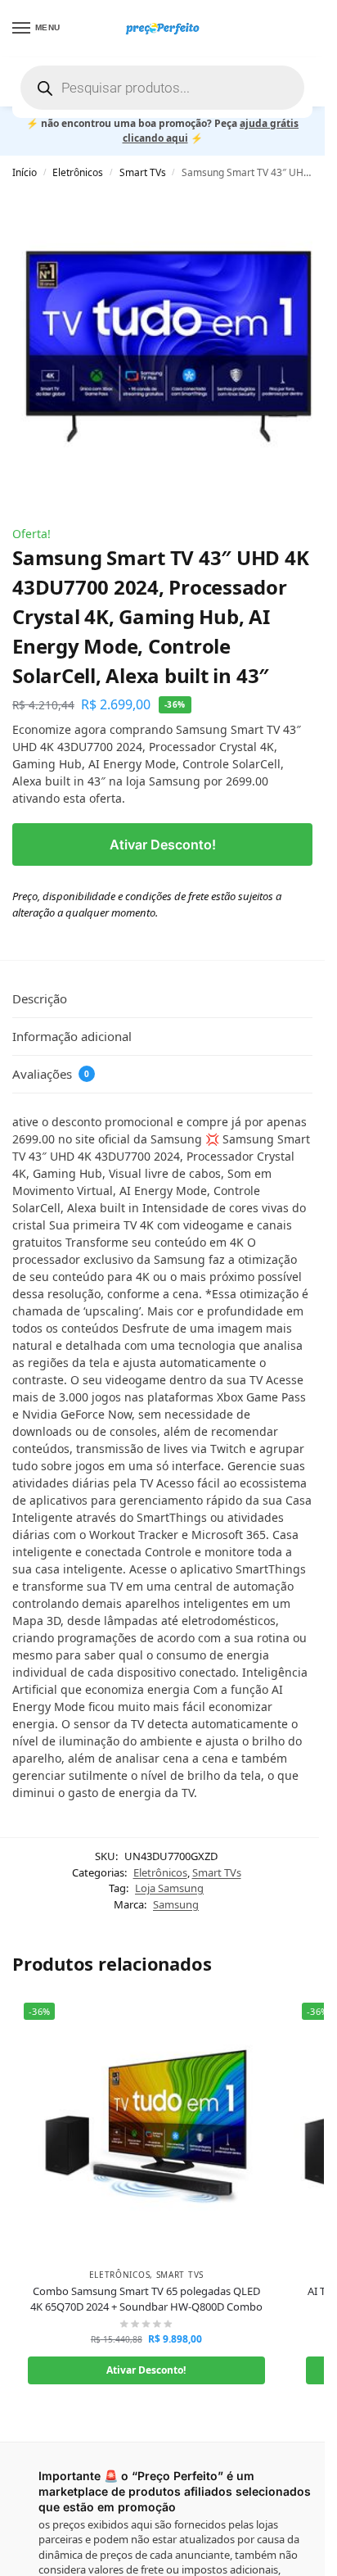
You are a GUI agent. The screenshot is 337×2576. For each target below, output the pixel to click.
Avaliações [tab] (51, 1074)
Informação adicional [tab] (72, 1036)
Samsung (176, 1904)
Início (25, 172)
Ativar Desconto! (163, 844)
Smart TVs (143, 172)
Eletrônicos (78, 172)
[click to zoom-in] (168, 346)
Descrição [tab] (40, 998)
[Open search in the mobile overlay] (162, 88)
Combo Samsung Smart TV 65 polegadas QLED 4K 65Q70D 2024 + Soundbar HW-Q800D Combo (146, 2299)
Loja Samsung (169, 1888)
